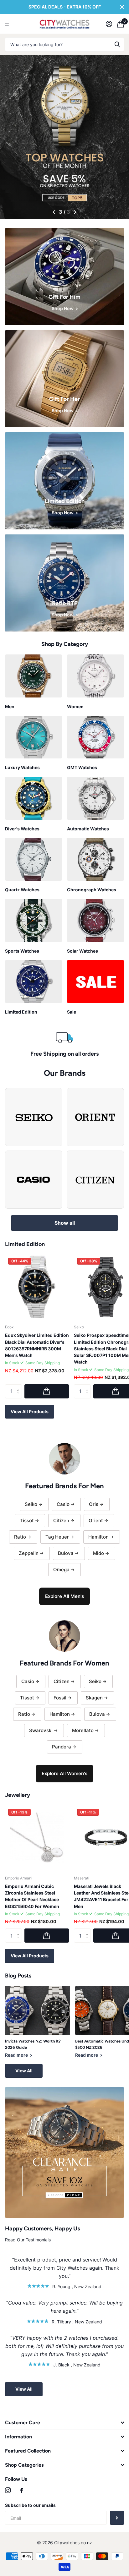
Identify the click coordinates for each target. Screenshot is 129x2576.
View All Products (30, 1411)
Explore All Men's (64, 1596)
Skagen (94, 1698)
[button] (54, 212)
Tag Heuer (57, 1537)
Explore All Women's (64, 1773)
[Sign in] (109, 24)
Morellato (83, 1730)
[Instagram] (8, 2490)
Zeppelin (29, 1553)
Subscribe (117, 2518)
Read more (17, 2055)
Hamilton (98, 1537)
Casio (63, 1504)
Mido (98, 1553)
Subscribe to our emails (30, 2505)
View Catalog (9, 24)
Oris (94, 1504)
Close (122, 7)
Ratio (20, 1537)
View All (24, 2071)
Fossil (60, 1698)
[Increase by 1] (20, 1386)
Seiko (31, 1504)
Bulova (66, 1553)
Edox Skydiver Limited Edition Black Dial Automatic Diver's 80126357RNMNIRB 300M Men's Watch (37, 1345)
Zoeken (117, 44)
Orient (96, 1520)
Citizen (61, 1520)
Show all (65, 1223)
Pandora (62, 1747)
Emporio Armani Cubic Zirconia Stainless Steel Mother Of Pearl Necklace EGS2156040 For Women (32, 1896)
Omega (61, 1570)
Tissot (27, 1520)
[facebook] (22, 2490)
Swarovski (41, 1730)
